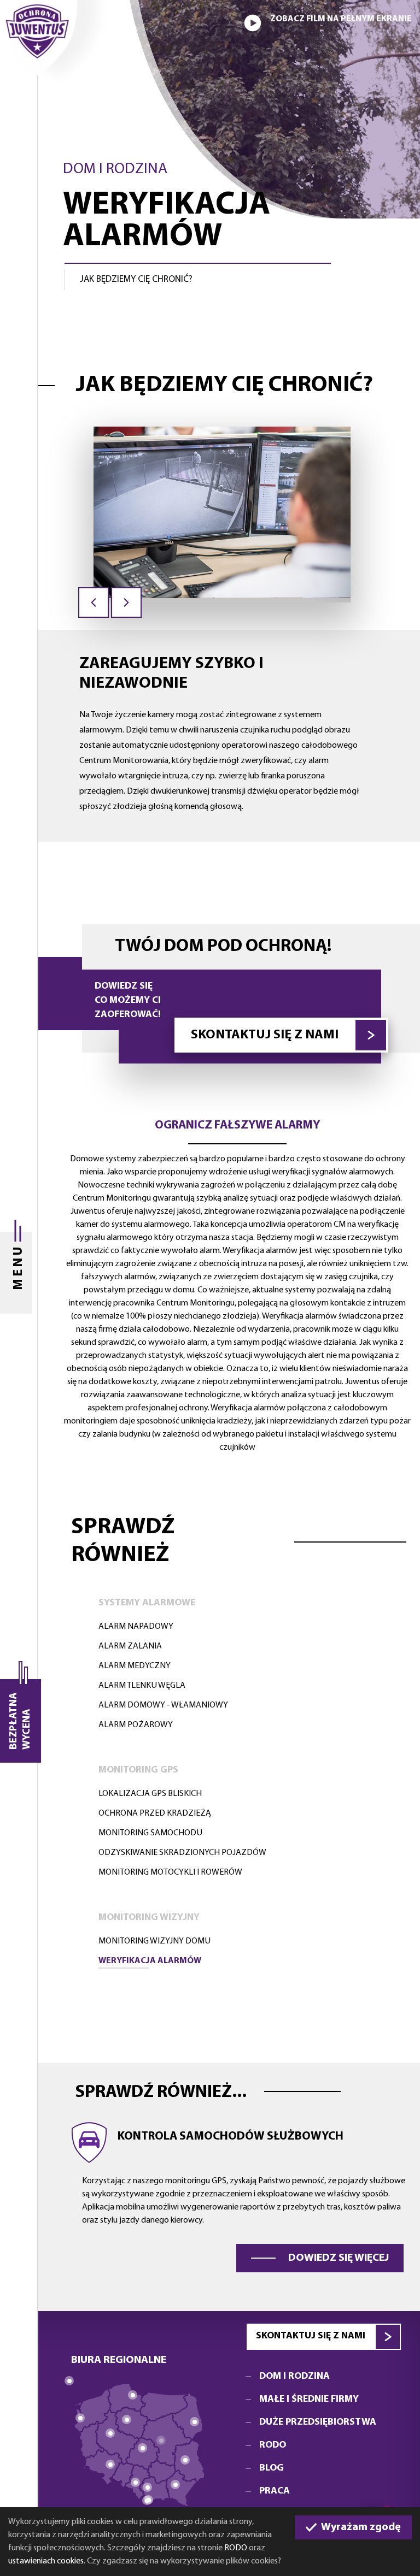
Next (126, 602)
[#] (161, 2440)
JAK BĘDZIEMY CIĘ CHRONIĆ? (136, 279)
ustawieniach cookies (46, 2561)
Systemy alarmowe (147, 1603)
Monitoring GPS (138, 1770)
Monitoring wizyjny (149, 1918)
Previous (94, 602)
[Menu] (19, 1288)
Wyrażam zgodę (360, 2527)
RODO (236, 2548)
